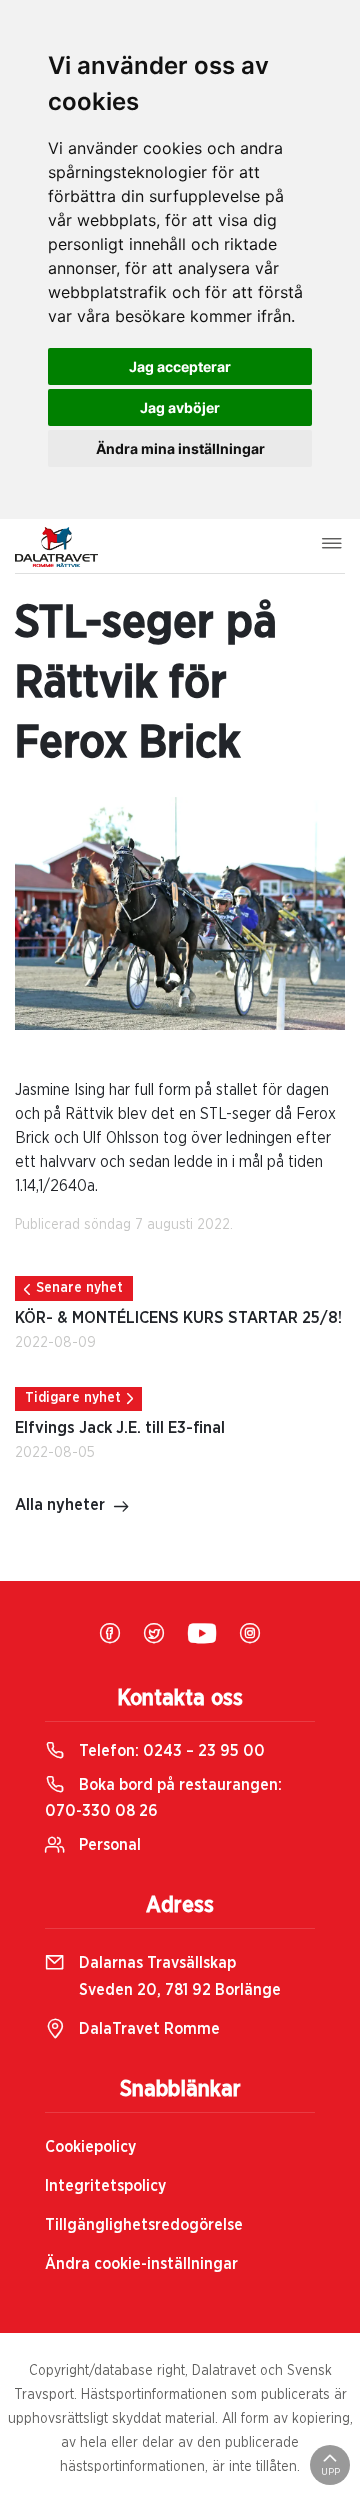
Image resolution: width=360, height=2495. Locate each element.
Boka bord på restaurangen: (163, 1798)
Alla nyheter (60, 1505)
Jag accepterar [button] (180, 366)
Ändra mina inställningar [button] (180, 448)
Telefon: (170, 1751)
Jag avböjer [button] (180, 407)
